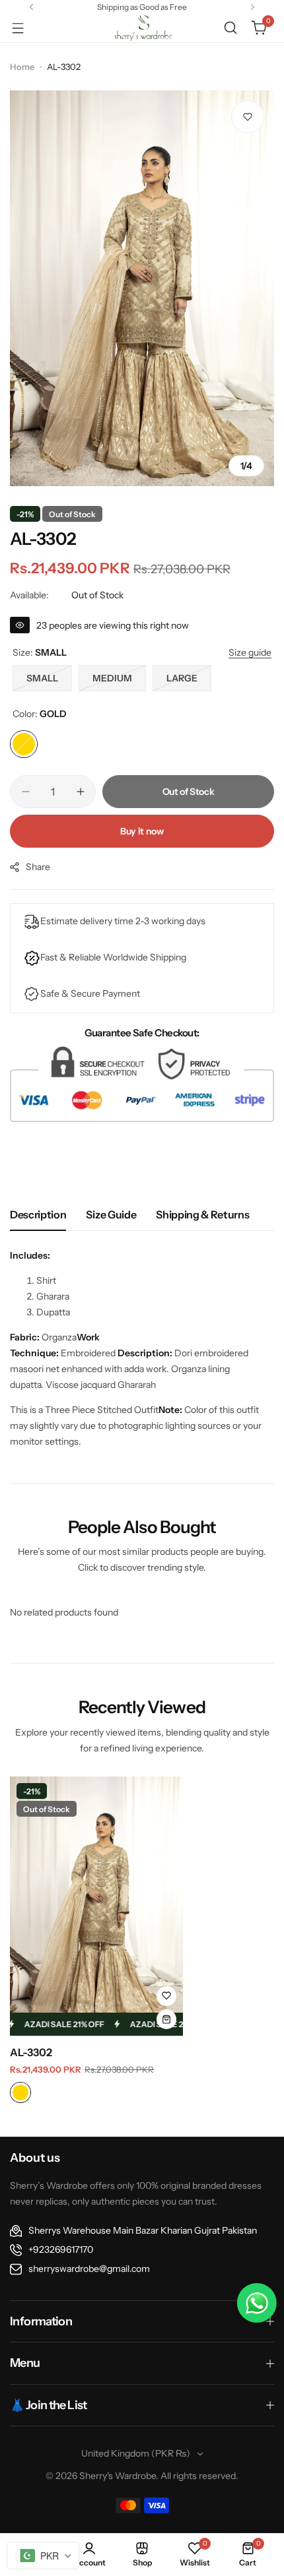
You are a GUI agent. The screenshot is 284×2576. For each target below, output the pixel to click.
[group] (142, 288)
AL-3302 (31, 2052)
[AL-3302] (96, 1906)
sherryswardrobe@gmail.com (89, 2269)
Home (22, 67)
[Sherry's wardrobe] (142, 28)
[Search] (231, 28)
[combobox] (43, 2556)
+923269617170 (61, 2249)
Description (38, 1214)
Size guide (111, 1214)
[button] (31, 7)
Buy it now (142, 831)
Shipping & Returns (202, 1214)
